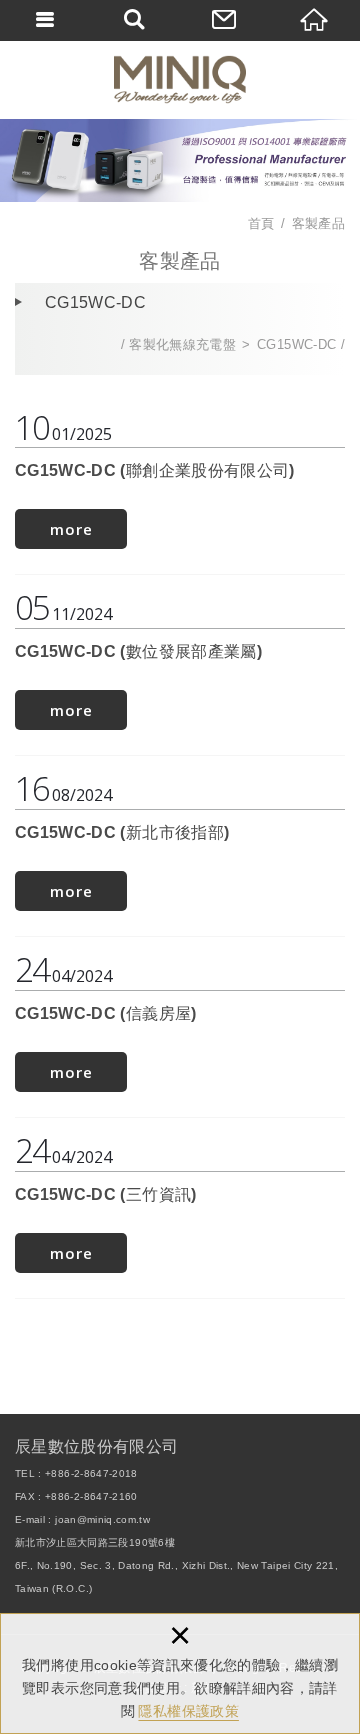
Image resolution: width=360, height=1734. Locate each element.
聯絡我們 (225, 20)
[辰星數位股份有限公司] (180, 79)
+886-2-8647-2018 (91, 1473)
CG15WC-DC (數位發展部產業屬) (180, 662)
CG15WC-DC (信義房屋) (180, 1024)
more (71, 529)
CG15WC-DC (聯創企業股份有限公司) (180, 482)
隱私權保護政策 (188, 1711)
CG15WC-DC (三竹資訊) (180, 1205)
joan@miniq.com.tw (102, 1519)
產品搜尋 (135, 20)
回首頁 (315, 20)
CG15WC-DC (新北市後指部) (180, 843)
